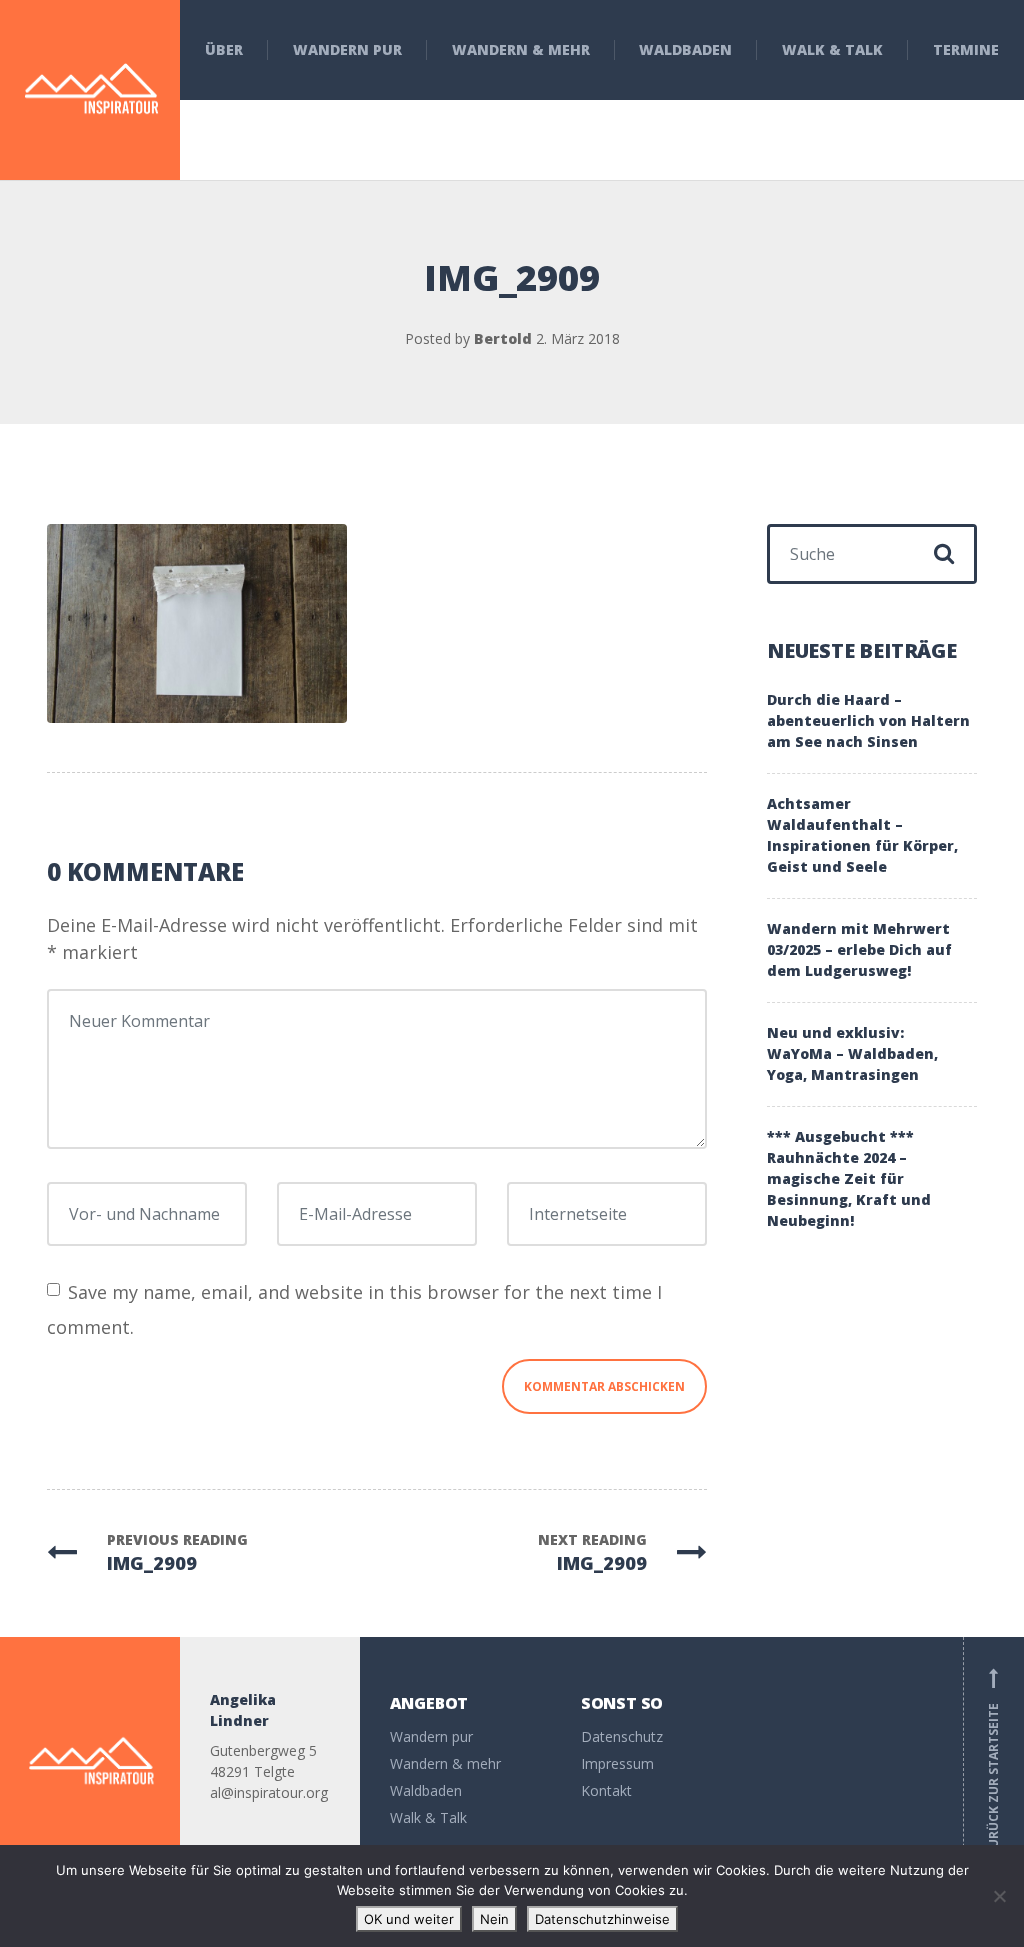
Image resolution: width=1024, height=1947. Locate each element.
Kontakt (606, 1790)
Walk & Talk (832, 49)
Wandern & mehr (521, 49)
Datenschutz (622, 1736)
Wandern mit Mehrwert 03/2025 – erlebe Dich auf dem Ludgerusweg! (859, 949)
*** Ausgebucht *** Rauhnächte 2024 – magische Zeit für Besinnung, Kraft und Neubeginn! (849, 1178)
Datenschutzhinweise (602, 1919)
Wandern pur (347, 49)
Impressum (617, 1763)
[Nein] (999, 1896)
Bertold (503, 338)
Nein (494, 1919)
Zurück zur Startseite (993, 1762)
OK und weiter (409, 1919)
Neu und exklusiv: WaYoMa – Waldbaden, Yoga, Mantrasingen (852, 1053)
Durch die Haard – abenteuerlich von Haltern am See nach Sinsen (868, 720)
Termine (966, 49)
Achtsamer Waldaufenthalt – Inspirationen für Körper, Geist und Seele (862, 835)
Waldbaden (685, 49)
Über (224, 49)
